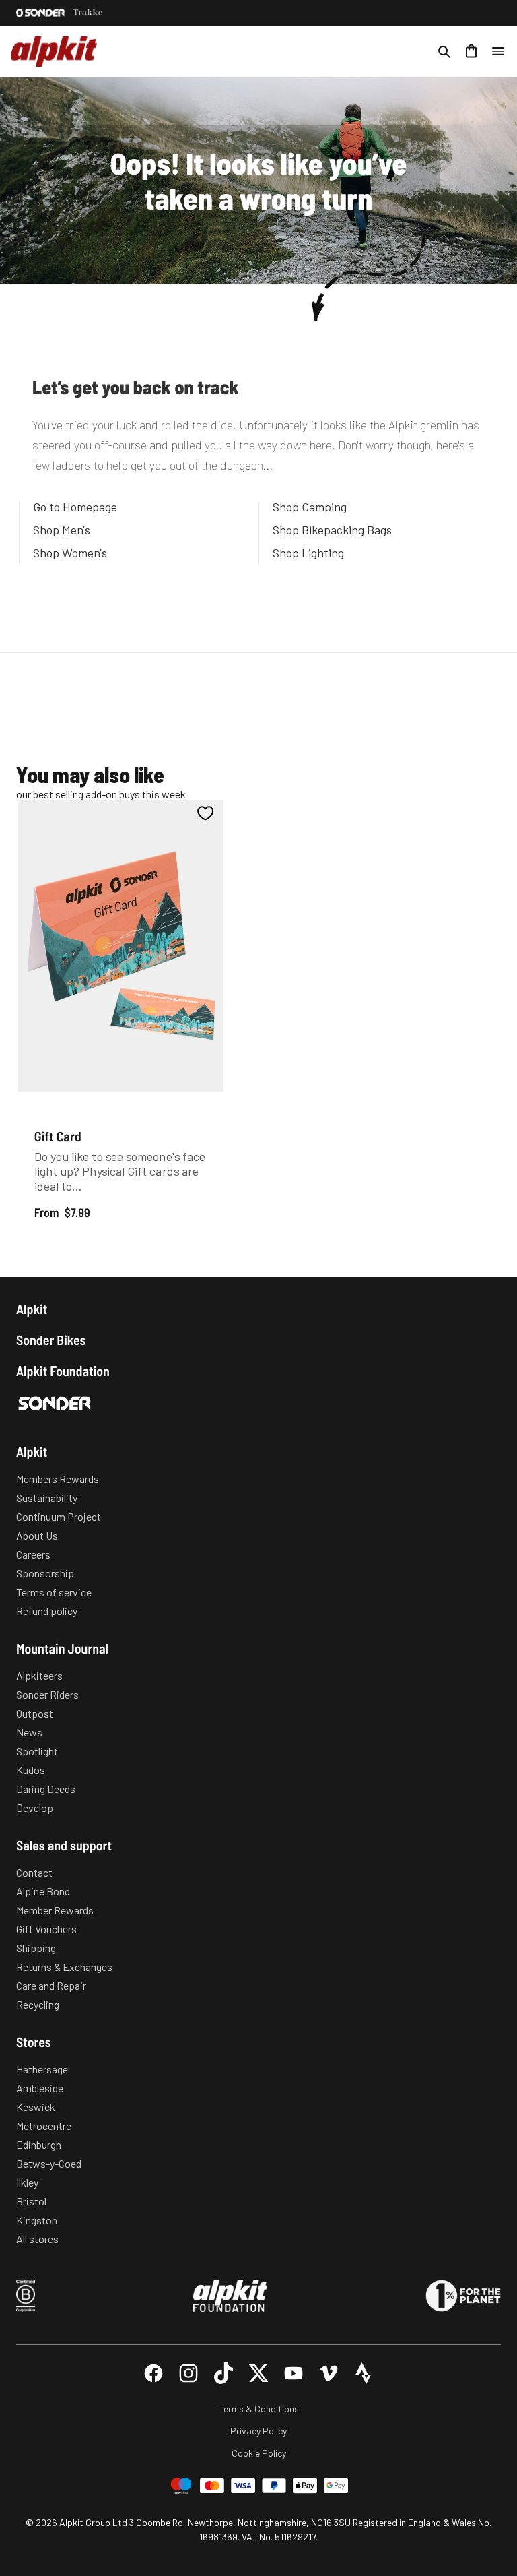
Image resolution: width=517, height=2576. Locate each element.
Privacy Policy (258, 2431)
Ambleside (40, 2088)
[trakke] (88, 13)
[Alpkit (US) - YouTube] (294, 2373)
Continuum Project (59, 1516)
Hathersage (42, 2069)
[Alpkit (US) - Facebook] (153, 2373)
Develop (35, 1808)
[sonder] (40, 13)
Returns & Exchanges (64, 1967)
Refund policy (47, 1611)
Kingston (37, 2220)
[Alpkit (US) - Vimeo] (329, 2373)
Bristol (31, 2201)
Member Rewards (55, 1910)
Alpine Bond (43, 1891)
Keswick (36, 2107)
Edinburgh (39, 2144)
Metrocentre (44, 2126)
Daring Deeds (46, 1789)
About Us (37, 1535)
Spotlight (37, 1751)
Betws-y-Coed (49, 2163)
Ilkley (27, 2182)
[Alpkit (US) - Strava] (364, 2373)
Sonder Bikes (51, 1340)
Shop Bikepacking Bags (332, 530)
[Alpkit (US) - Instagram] (188, 2373)
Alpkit (32, 1309)
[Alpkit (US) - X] (258, 2373)
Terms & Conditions (259, 2409)
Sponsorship (45, 1573)
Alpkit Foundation (63, 1371)
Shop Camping (310, 507)
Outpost (35, 1713)
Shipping (36, 1948)
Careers (33, 1554)
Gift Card (58, 1135)
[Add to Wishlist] (206, 813)
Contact (34, 1872)
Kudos (31, 1770)
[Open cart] (471, 51)
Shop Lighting (308, 553)
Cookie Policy (259, 2453)
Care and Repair (51, 1985)
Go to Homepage (75, 507)
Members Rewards (58, 1479)
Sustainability (47, 1498)
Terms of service (54, 1592)
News (29, 1732)
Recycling (38, 2004)
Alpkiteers (39, 1675)
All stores (37, 2239)
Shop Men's (62, 530)
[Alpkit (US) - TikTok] (223, 2373)
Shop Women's (70, 553)
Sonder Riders (47, 1694)
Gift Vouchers (46, 1929)
